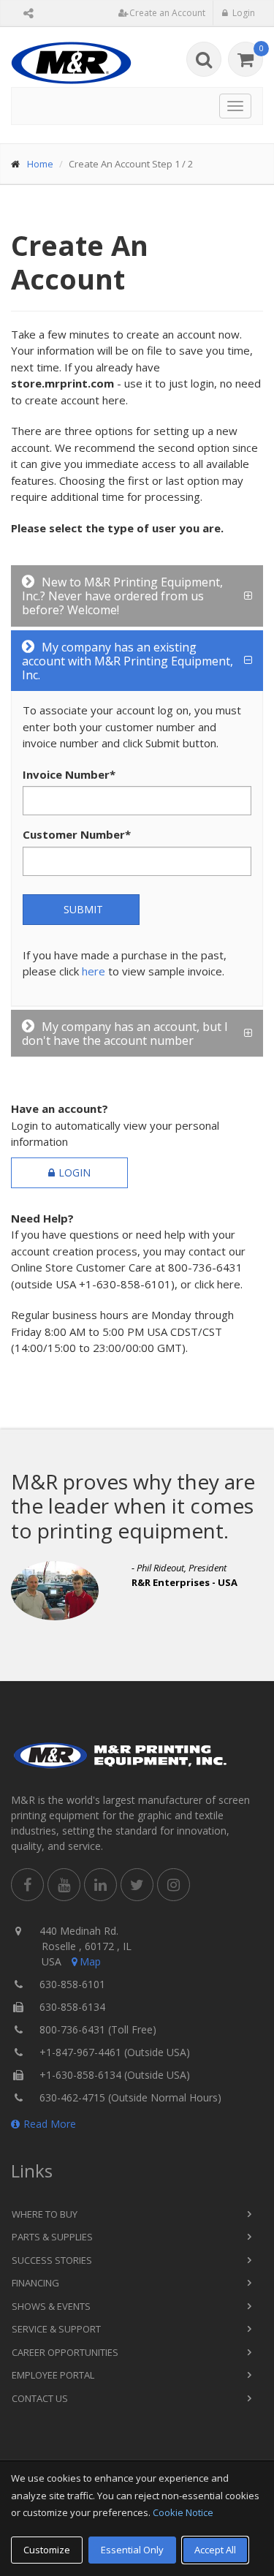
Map (90, 1961)
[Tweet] (137, 1885)
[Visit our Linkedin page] (100, 1885)
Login (75, 1172)
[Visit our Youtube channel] (64, 1885)
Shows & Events (51, 2306)
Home (40, 164)
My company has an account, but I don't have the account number (125, 1034)
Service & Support (56, 2329)
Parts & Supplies (52, 2237)
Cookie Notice (183, 2512)
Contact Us (40, 2398)
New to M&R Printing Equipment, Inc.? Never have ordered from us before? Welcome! (122, 596)
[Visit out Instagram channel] (174, 1885)
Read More (50, 2124)
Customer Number (77, 834)
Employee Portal (53, 2375)
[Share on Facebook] (27, 1885)
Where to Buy (45, 2214)
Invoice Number (69, 774)
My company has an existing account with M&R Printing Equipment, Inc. (128, 661)
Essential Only (132, 2550)
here (94, 971)
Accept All (215, 2550)
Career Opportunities (65, 2352)
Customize (47, 2550)
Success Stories (52, 2260)
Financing (35, 2283)
